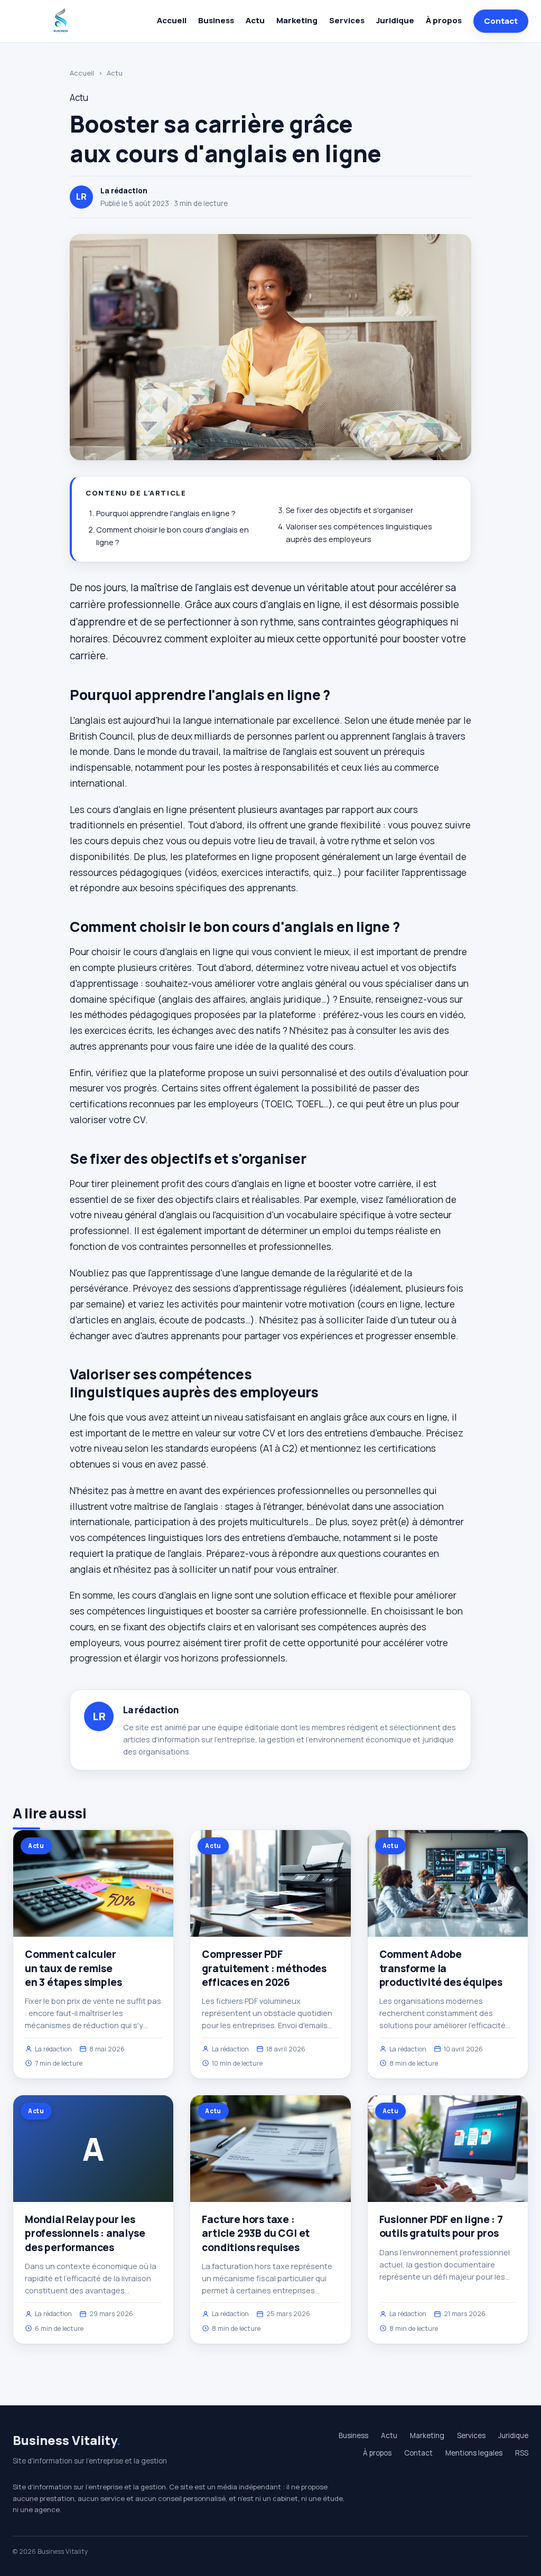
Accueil (172, 20)
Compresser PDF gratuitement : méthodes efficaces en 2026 (264, 1968)
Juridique (395, 20)
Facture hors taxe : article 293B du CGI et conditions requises (256, 2233)
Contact (501, 21)
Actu (255, 20)
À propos (444, 20)
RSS (522, 2453)
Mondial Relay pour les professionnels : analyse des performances (85, 2233)
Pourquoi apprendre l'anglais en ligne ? (166, 513)
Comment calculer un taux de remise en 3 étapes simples (73, 1968)
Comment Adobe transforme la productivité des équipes (441, 1968)
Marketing (297, 20)
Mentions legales (474, 2453)
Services (347, 20)
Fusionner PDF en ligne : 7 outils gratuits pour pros (441, 2226)
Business (216, 20)
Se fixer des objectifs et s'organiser (349, 510)
